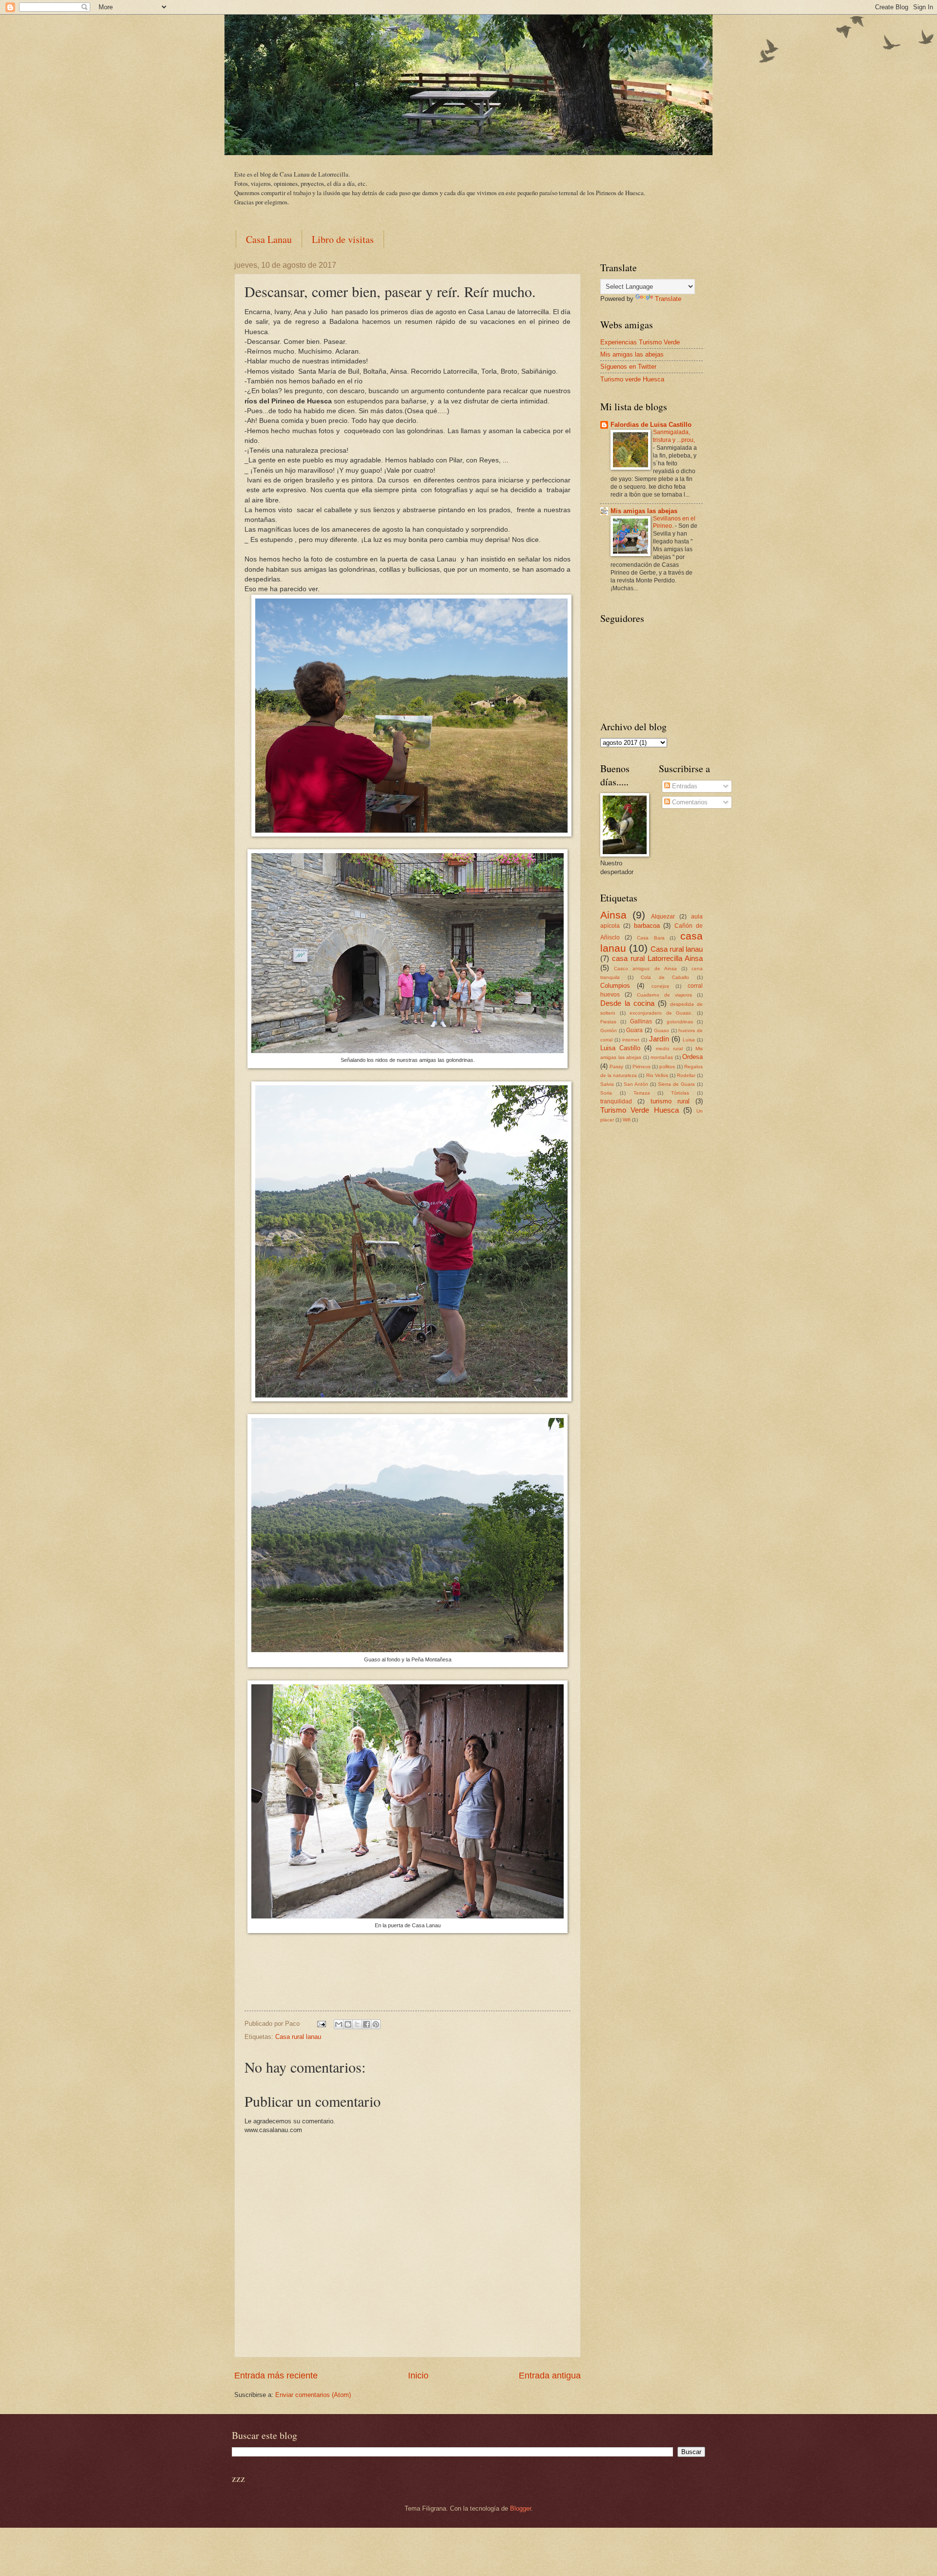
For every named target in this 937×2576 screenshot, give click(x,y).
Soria (606, 1093)
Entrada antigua (550, 2376)
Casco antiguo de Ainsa (645, 968)
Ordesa (693, 1057)
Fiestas (608, 1022)
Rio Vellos (657, 1075)
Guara (634, 1030)
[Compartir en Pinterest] (376, 2024)
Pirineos (642, 1067)
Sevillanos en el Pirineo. (674, 522)
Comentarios (689, 802)
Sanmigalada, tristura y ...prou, (674, 436)
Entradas (684, 786)
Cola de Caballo (665, 977)
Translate (668, 299)
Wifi (627, 1120)
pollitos (667, 1067)
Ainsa (613, 915)
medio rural (669, 1048)
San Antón (636, 1084)
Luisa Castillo (620, 1048)
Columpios (615, 986)
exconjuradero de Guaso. (661, 1013)
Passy (616, 1067)
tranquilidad (616, 1101)
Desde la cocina (627, 1003)
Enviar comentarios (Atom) (313, 2395)
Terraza (642, 1093)
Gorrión (609, 1030)
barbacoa (647, 926)
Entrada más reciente (276, 2376)
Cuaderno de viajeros (664, 995)
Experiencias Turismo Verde (640, 342)
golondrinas (680, 1022)
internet (631, 1040)
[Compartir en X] (357, 2024)
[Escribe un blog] (348, 2024)
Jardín (659, 1039)
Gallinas (641, 1021)
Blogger (520, 2508)
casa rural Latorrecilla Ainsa (657, 958)
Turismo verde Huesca (632, 379)
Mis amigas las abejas (632, 354)
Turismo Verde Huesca (640, 1110)
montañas (662, 1057)
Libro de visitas (343, 239)
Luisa (689, 1040)
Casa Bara (651, 938)
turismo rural (670, 1101)
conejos (660, 986)
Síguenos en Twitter (628, 367)
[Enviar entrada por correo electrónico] (321, 2024)
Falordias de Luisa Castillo (651, 425)
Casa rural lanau (298, 2037)
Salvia (607, 1084)
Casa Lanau (269, 239)
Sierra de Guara (676, 1084)
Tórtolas (680, 1093)
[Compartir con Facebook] (367, 2024)
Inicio (418, 2376)
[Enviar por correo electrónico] (339, 2024)
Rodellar (686, 1075)
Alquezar (663, 917)
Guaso (662, 1030)
